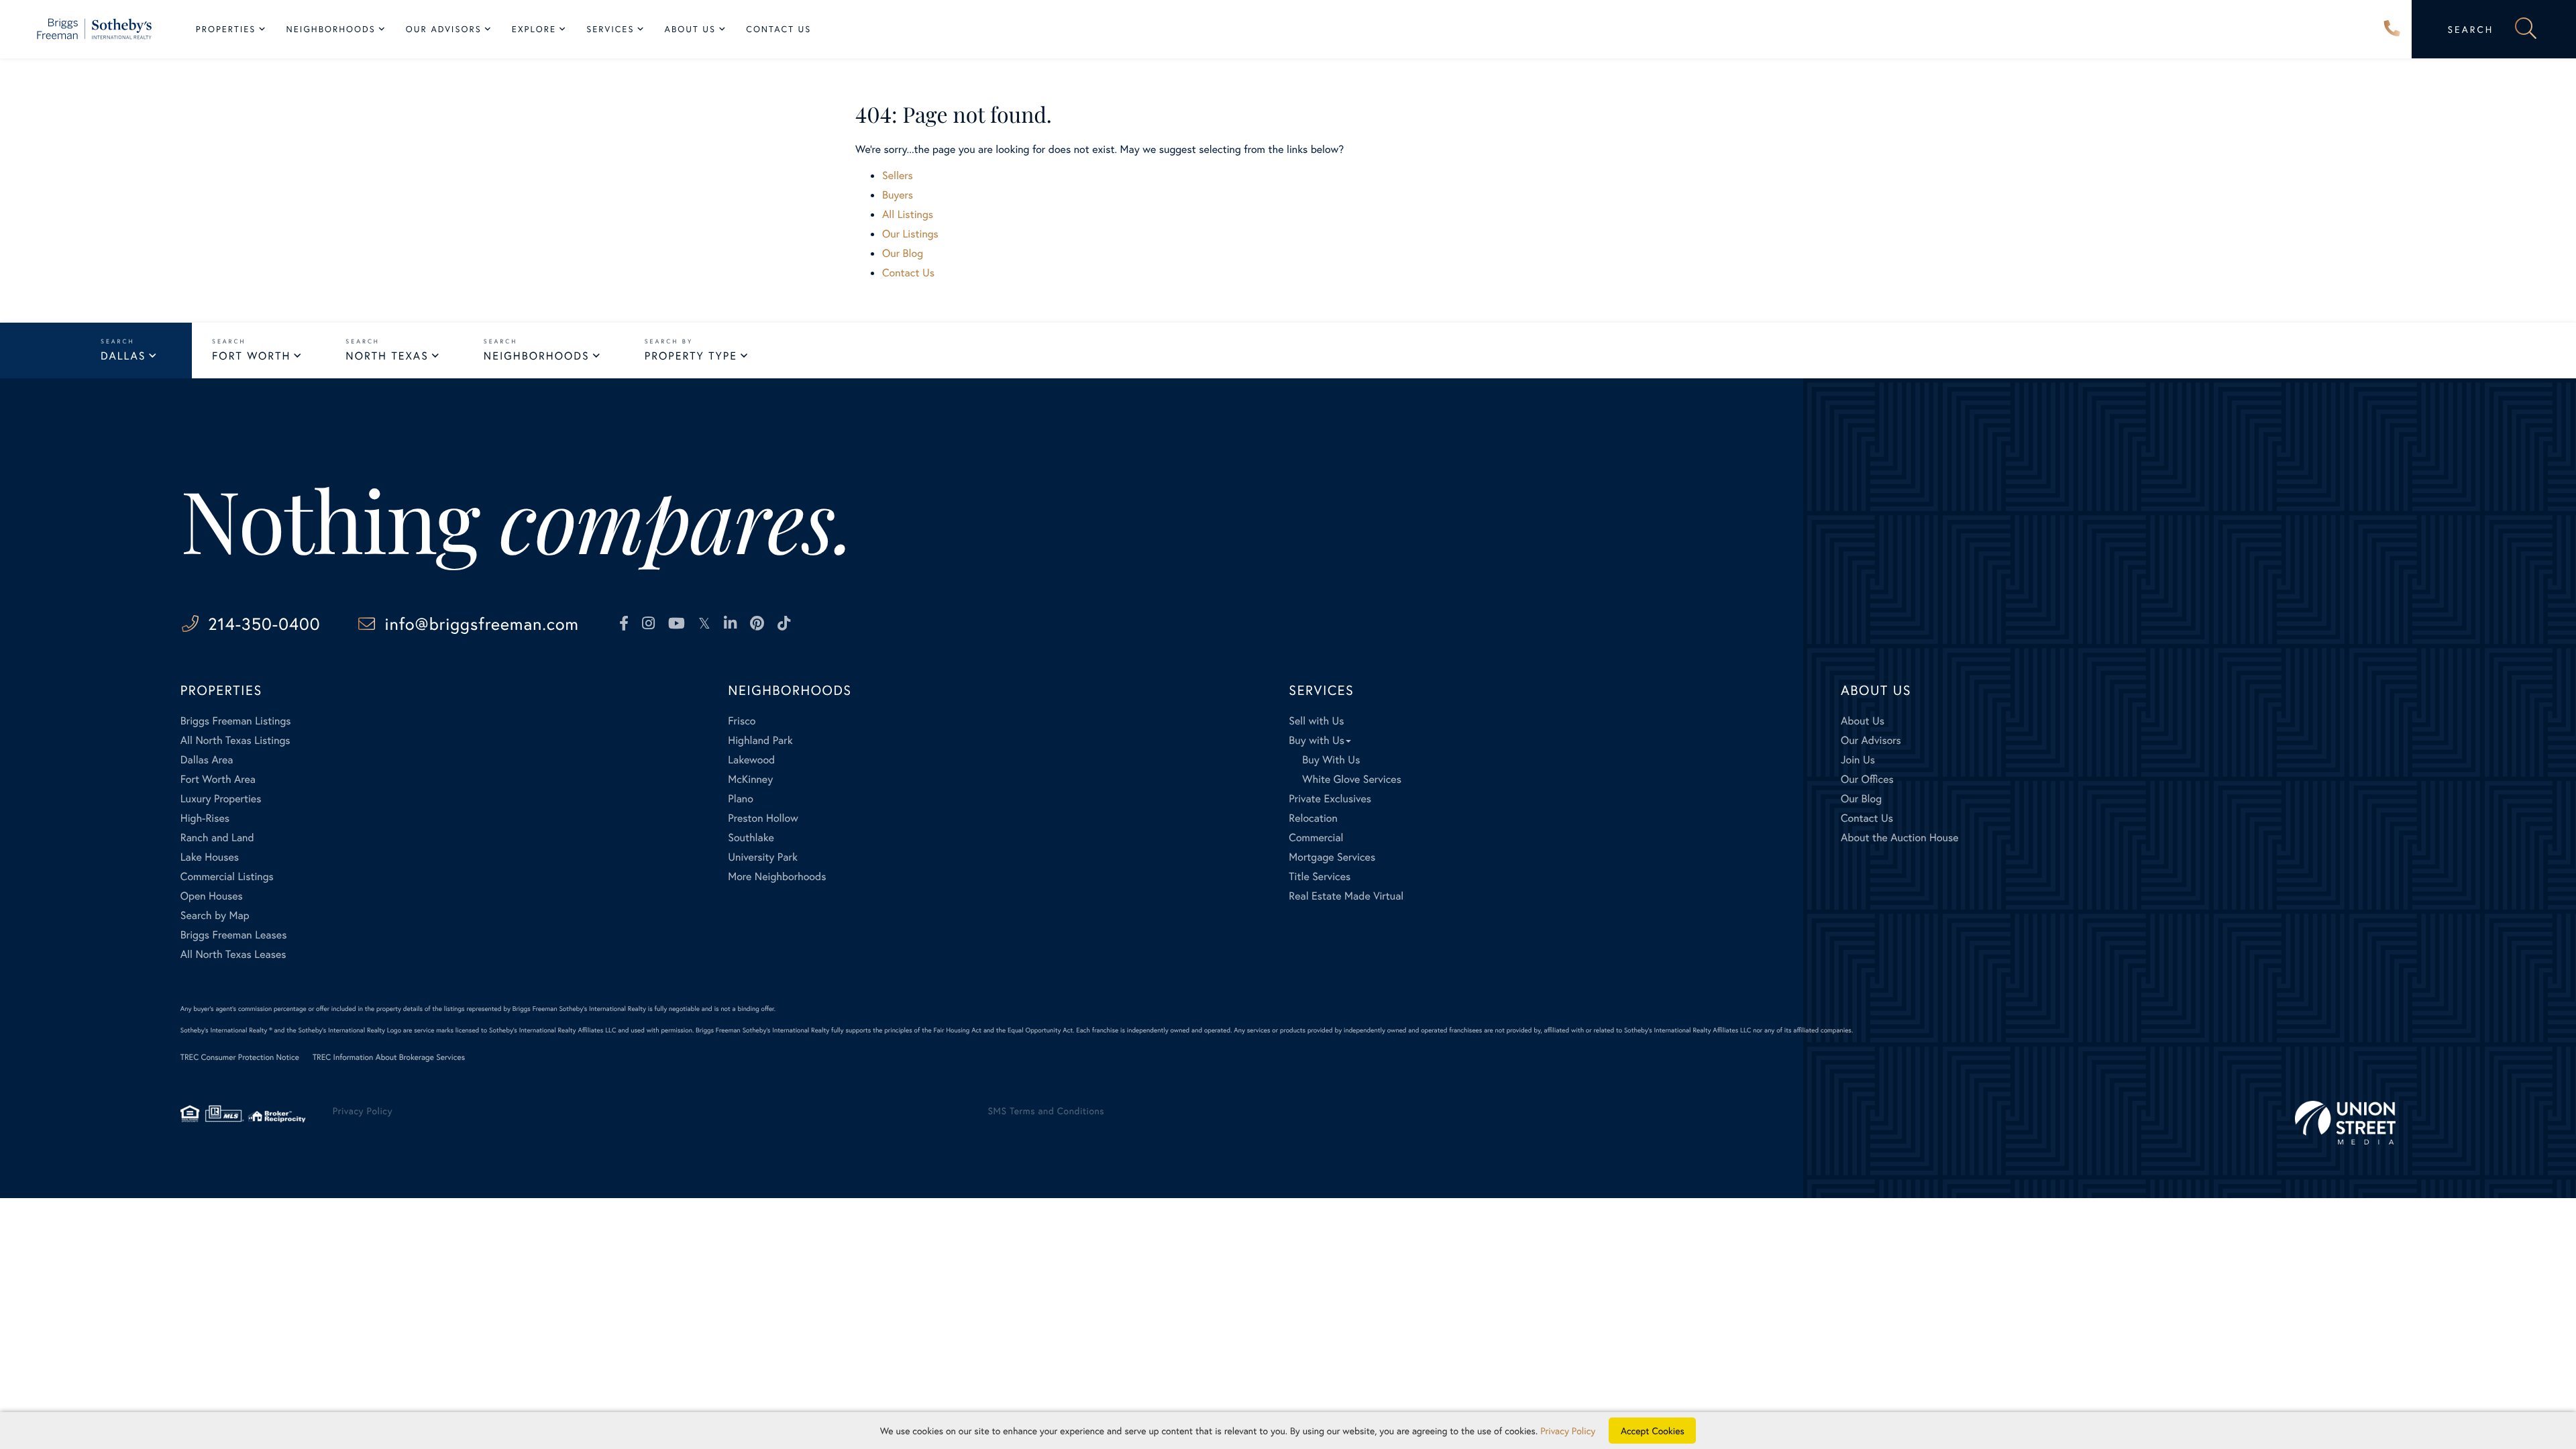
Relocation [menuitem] (1313, 818)
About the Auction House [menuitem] (1900, 838)
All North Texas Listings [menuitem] (235, 740)
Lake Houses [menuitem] (210, 857)
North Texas (387, 356)
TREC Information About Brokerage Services (389, 1058)
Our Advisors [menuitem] (444, 29)
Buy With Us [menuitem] (1331, 760)
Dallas (123, 356)
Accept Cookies (1653, 1431)
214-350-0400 (2392, 30)
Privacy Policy (363, 1111)
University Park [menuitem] (763, 857)
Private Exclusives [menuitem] (1330, 799)
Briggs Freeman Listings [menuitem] (236, 721)
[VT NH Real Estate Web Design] (2345, 1123)
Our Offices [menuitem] (1867, 779)
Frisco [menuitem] (742, 721)
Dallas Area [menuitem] (207, 760)
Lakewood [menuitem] (751, 760)
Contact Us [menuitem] (779, 29)
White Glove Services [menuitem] (1352, 779)
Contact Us (908, 273)
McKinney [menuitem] (750, 779)
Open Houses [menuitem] (212, 896)
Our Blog (903, 253)
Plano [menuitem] (741, 799)
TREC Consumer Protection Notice (240, 1058)
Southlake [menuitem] (751, 838)
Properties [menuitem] (226, 29)
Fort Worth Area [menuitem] (218, 779)
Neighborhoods (537, 356)
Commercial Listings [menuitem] (227, 876)
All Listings (908, 214)
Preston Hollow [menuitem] (763, 818)
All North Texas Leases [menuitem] (233, 954)
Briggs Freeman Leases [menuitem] (234, 935)
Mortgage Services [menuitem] (1332, 857)
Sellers (898, 175)
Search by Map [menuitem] (215, 915)
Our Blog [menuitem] (1861, 799)
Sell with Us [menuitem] (1316, 721)
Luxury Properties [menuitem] (221, 799)
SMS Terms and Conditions (1046, 1111)
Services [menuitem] (610, 29)
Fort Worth (251, 356)
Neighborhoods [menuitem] (331, 29)
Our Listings (910, 234)
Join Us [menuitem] (1858, 760)
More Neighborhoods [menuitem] (777, 876)
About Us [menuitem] (691, 29)
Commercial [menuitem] (1316, 838)
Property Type (691, 356)
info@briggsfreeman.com (482, 624)
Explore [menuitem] (534, 29)
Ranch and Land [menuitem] (217, 838)
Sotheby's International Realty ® (226, 1030)
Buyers (898, 195)
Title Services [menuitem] (1320, 876)
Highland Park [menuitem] (760, 740)
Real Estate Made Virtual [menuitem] (1346, 896)
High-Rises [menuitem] (205, 818)
